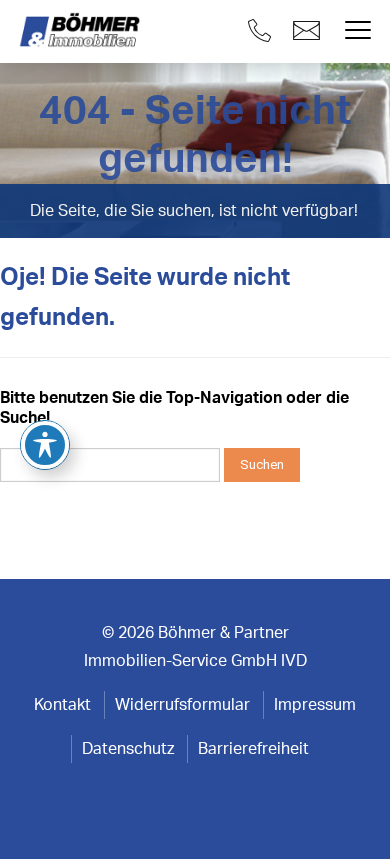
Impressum (315, 705)
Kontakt (62, 705)
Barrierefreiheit (253, 749)
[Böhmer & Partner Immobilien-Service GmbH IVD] (82, 31)
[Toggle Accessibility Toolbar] (45, 445)
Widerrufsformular (182, 705)
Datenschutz (128, 749)
